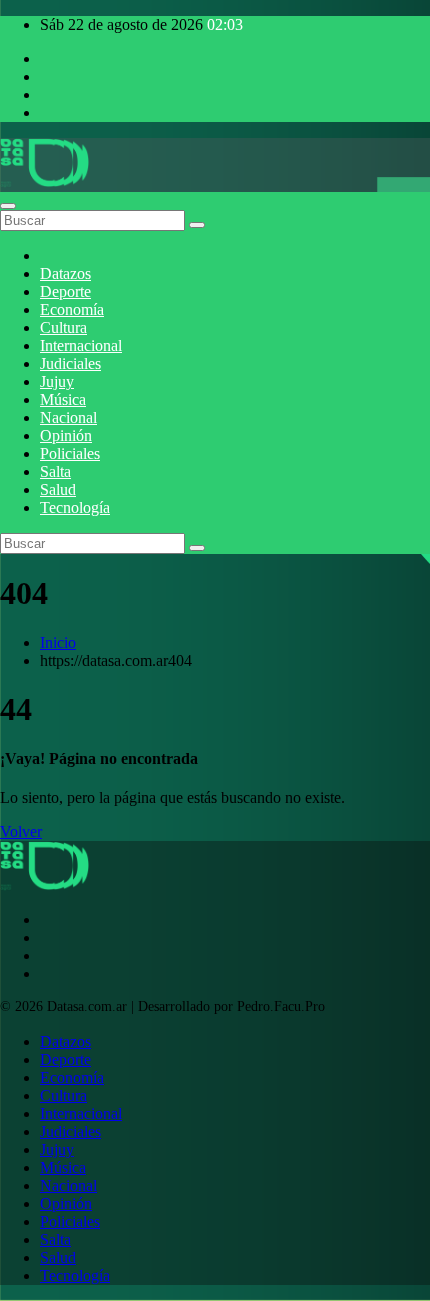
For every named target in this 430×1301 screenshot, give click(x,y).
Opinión (66, 435)
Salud (58, 489)
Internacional (81, 345)
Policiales (70, 453)
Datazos (65, 273)
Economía (72, 309)
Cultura (63, 327)
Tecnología (75, 507)
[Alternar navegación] (8, 206)
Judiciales (70, 363)
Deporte (65, 291)
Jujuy (57, 381)
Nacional (68, 417)
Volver (21, 831)
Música (63, 399)
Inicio (58, 642)
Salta (55, 471)
